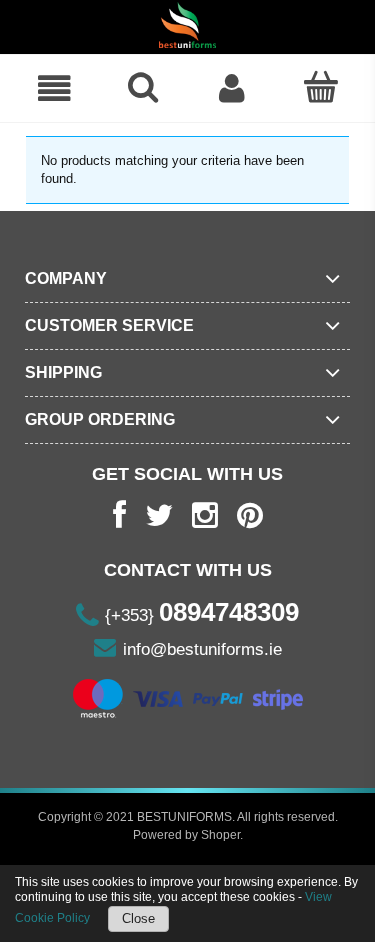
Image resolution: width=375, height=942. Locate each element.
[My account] (232, 88)
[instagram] (205, 516)
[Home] (187, 25)
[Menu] (54, 88)
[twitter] (159, 516)
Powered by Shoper (186, 835)
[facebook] (119, 516)
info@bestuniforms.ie (202, 649)
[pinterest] (250, 516)
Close (138, 918)
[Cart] (320, 87)
